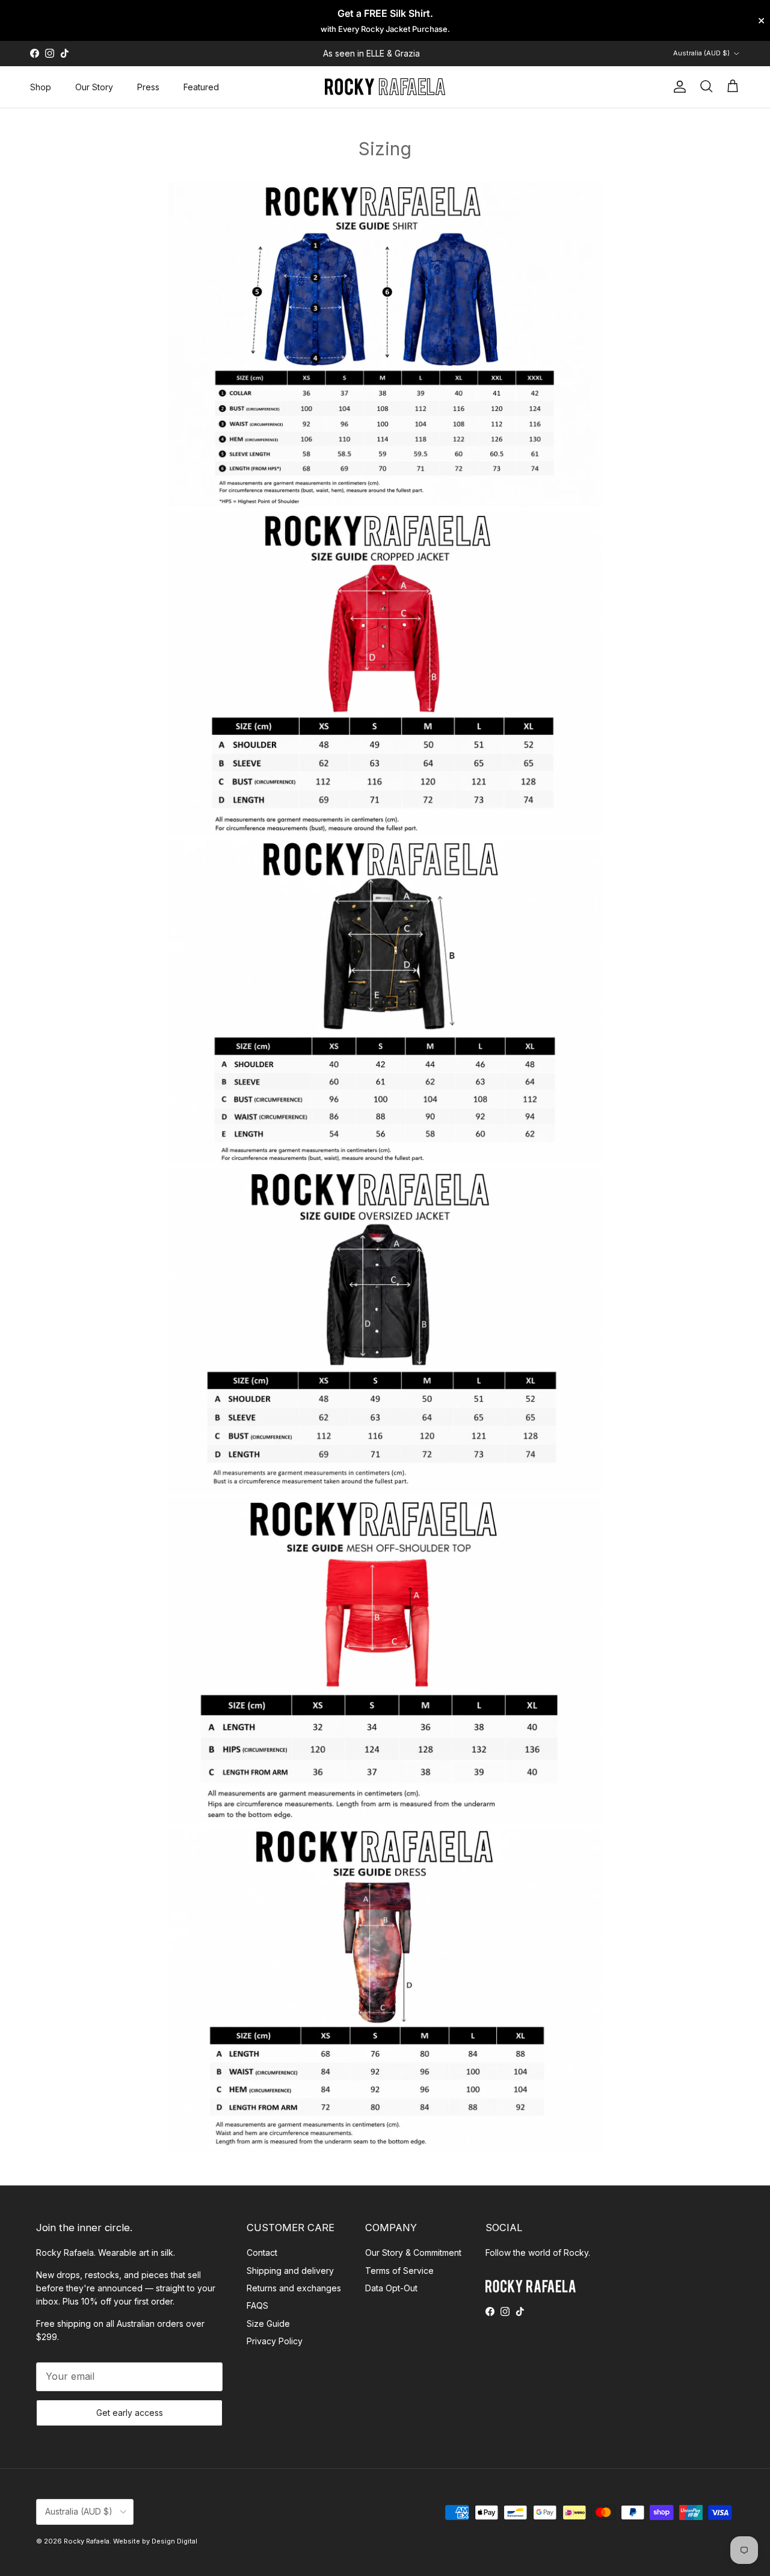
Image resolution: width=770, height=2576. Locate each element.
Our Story (94, 87)
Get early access (130, 2413)
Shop (41, 87)
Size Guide (268, 2324)
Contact (262, 2252)
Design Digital (174, 2541)
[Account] (677, 87)
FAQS (257, 2305)
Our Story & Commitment (413, 2252)
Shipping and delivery (290, 2271)
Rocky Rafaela (87, 2541)
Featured (201, 87)
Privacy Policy (275, 2341)
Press (148, 87)
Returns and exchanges (294, 2288)
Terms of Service (399, 2271)
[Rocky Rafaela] (385, 87)
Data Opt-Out (391, 2288)
